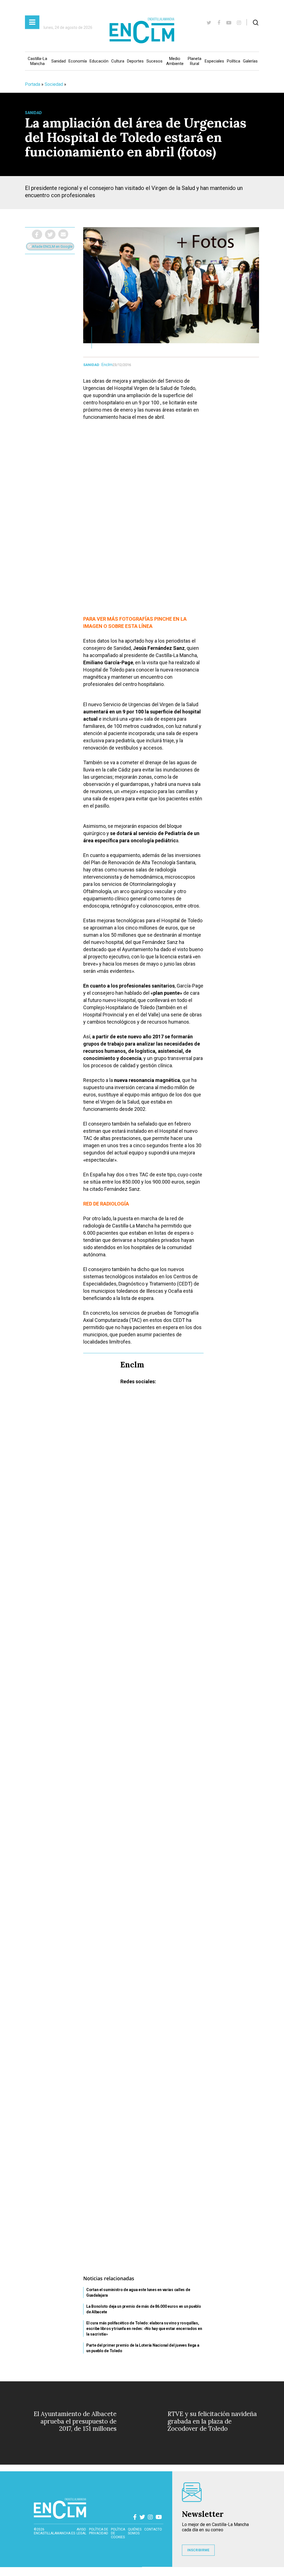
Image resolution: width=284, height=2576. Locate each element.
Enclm (107, 365)
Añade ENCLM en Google (52, 246)
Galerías (250, 61)
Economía (78, 61)
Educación (99, 61)
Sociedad (54, 84)
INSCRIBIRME (198, 2550)
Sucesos (154, 61)
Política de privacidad (99, 2531)
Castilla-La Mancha (37, 61)
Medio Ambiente (175, 61)
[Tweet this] (50, 234)
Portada (33, 84)
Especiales (214, 61)
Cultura (118, 61)
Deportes (135, 61)
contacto (153, 2529)
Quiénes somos (135, 2531)
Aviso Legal (81, 2531)
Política (234, 61)
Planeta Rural (195, 61)
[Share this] (37, 234)
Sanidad (59, 61)
